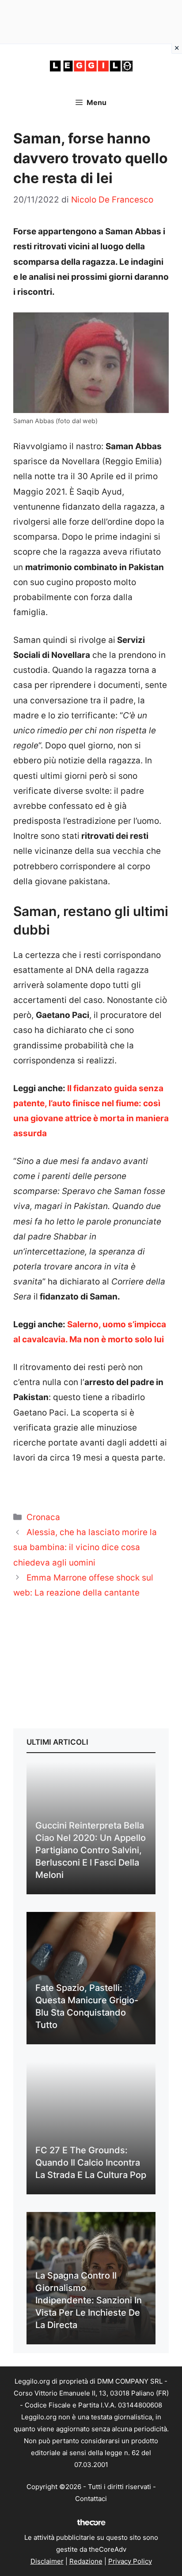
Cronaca (43, 1517)
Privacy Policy (130, 2561)
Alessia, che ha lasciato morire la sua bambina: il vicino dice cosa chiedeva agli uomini (85, 1547)
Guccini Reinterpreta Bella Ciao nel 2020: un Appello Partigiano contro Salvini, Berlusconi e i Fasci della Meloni (91, 1850)
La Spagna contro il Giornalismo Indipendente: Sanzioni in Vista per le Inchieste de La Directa (89, 2300)
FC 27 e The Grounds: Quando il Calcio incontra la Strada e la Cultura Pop (91, 2163)
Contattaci (91, 2499)
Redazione (86, 2561)
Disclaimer (47, 2561)
